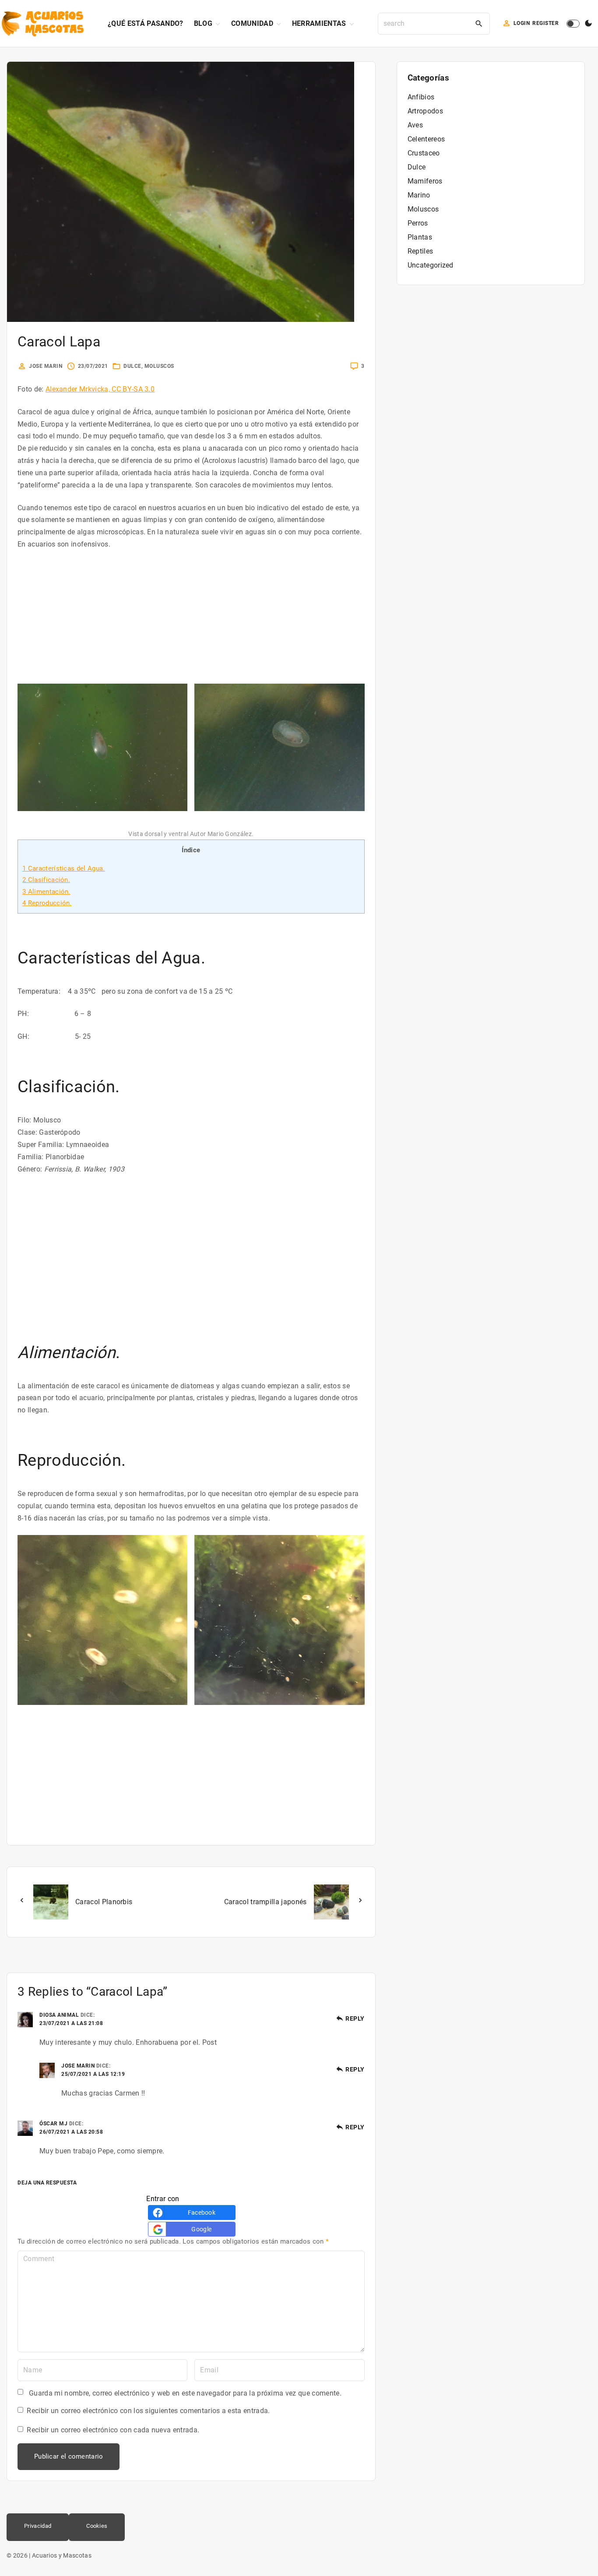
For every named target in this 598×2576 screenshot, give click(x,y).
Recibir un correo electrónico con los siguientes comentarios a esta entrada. (148, 2411)
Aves (415, 125)
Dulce (132, 366)
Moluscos (159, 366)
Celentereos (426, 139)
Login (522, 23)
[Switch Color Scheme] (588, 24)
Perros (418, 223)
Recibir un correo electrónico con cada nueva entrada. (113, 2430)
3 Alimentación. (46, 892)
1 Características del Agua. (64, 868)
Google (201, 2229)
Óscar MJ (53, 2124)
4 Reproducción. (47, 903)
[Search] (479, 24)
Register (545, 23)
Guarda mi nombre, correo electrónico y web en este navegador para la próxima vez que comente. (185, 2393)
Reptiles (420, 251)
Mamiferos (425, 181)
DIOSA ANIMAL (59, 2015)
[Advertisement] (191, 622)
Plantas (420, 237)
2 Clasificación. (46, 880)
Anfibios (421, 97)
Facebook (202, 2213)
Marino (419, 195)
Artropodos (425, 111)
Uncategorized (431, 265)
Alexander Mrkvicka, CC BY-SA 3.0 (100, 389)
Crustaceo (424, 153)
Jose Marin (78, 2066)
